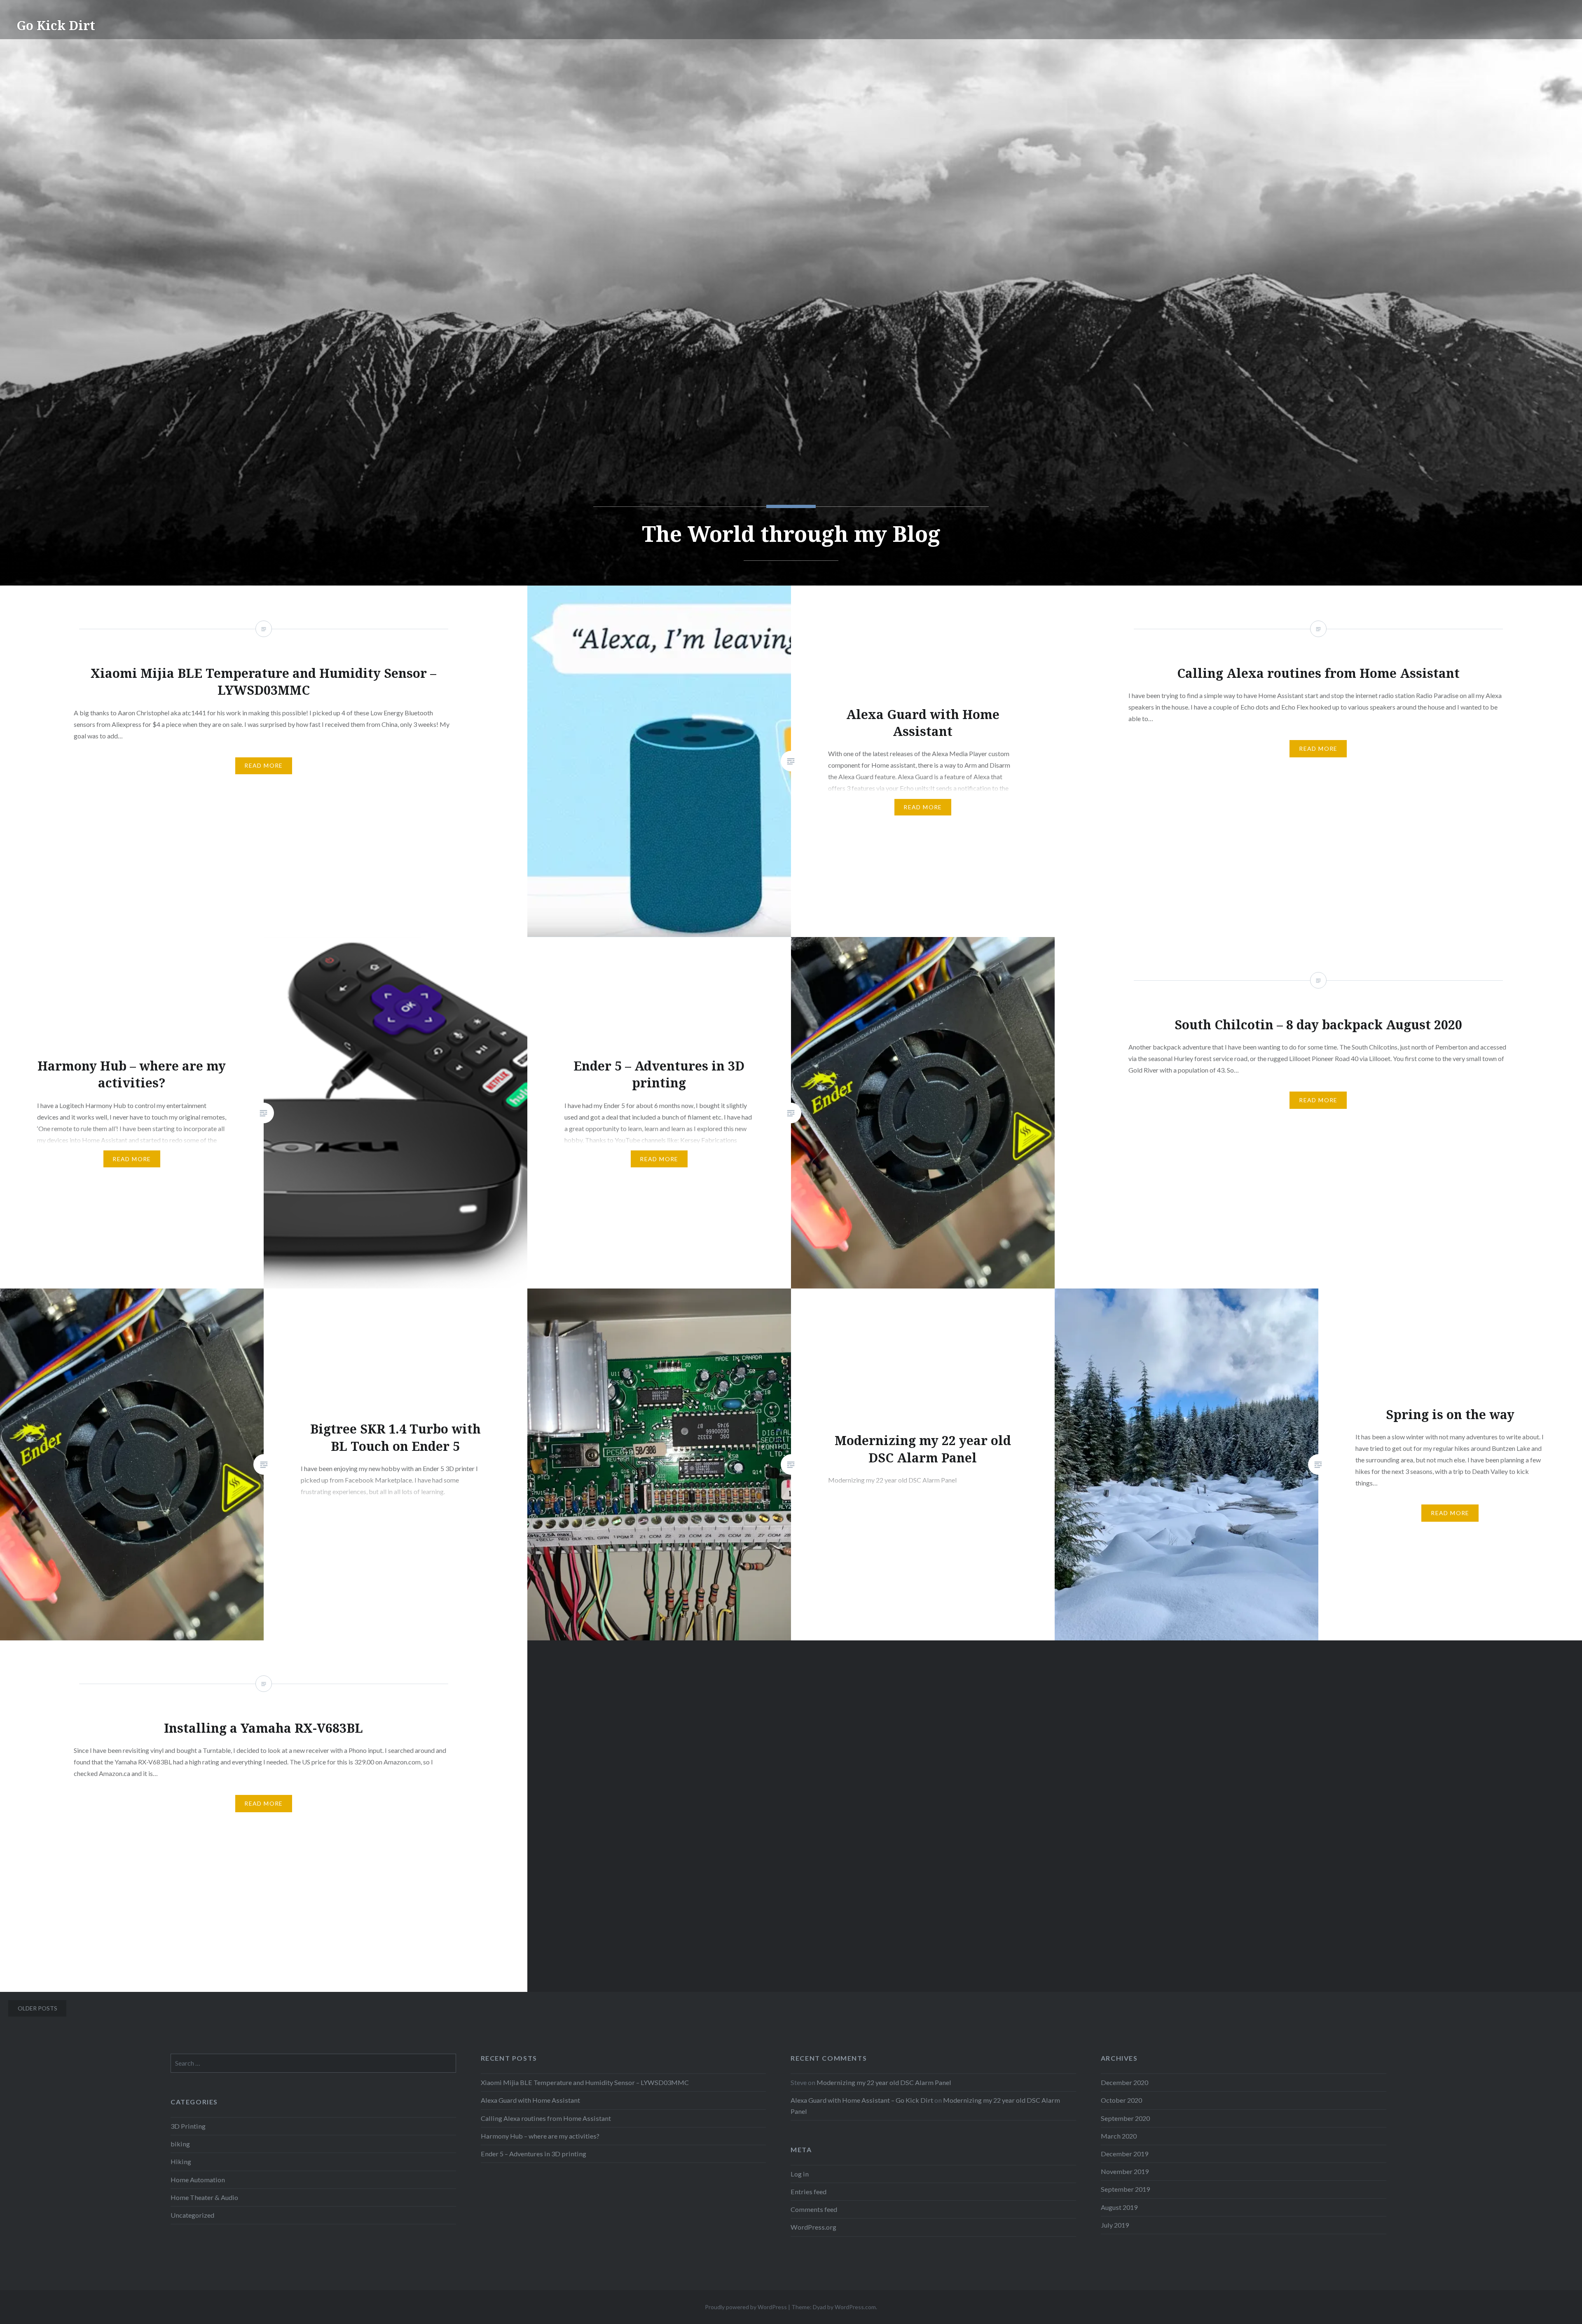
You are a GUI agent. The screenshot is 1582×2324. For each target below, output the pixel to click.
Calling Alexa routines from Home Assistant (546, 2118)
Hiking (181, 2161)
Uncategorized (192, 2215)
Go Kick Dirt (56, 25)
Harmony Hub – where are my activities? (540, 2136)
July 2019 (1115, 2225)
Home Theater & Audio (204, 2197)
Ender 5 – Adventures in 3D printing (534, 2154)
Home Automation (198, 2180)
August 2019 (1119, 2207)
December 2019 (1124, 2154)
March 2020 (1119, 2136)
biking (180, 2144)
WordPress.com (855, 2307)
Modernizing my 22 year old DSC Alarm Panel (884, 2082)
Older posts (37, 2008)
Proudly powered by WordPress (746, 2307)
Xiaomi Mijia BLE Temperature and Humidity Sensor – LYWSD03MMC (585, 2082)
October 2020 (1121, 2100)
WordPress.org (813, 2227)
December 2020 (1124, 2082)
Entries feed (809, 2192)
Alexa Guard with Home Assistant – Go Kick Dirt (862, 2100)
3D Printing (188, 2126)
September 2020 (1125, 2118)
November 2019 (1125, 2171)
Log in (800, 2174)
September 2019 (1125, 2189)
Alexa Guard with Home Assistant (530, 2100)
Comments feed (814, 2209)
